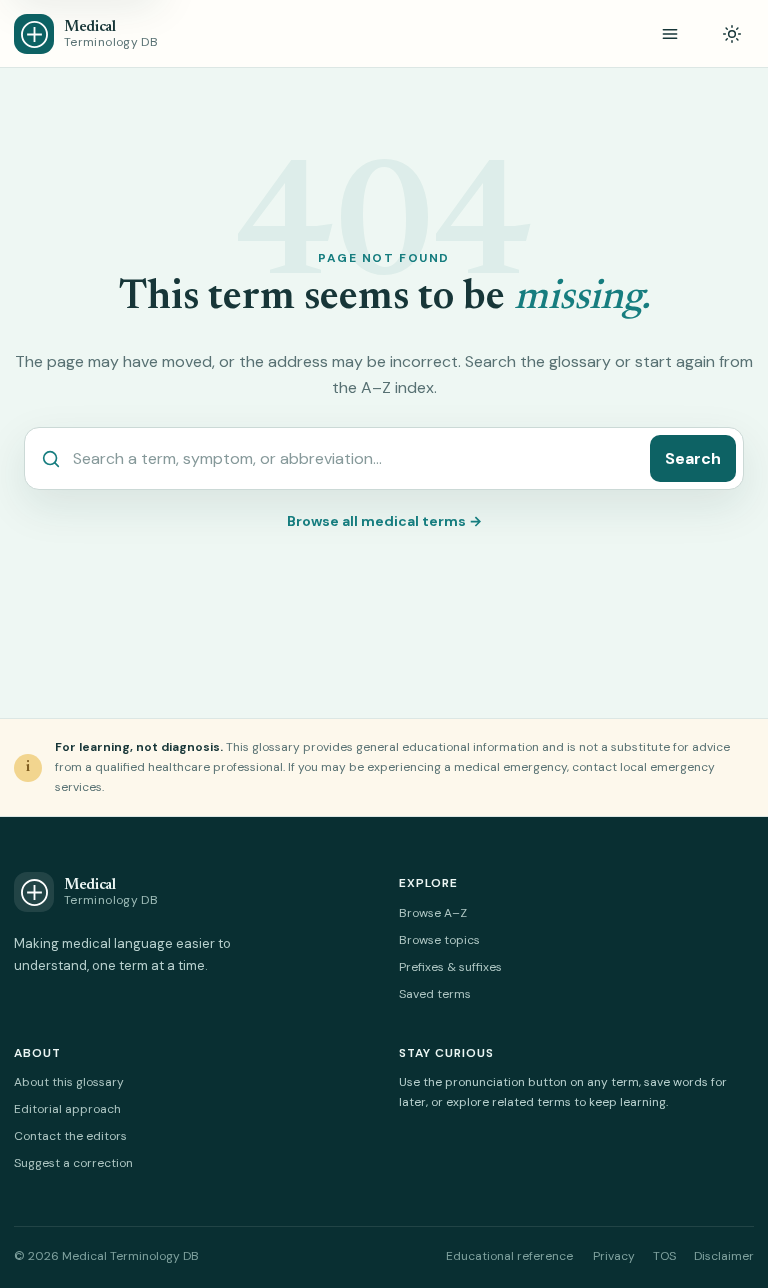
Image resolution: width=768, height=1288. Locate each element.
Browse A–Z (433, 913)
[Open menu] (670, 34)
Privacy (614, 1256)
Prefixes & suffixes (450, 967)
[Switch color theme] (732, 34)
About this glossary (69, 1082)
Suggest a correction (73, 1163)
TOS (664, 1256)
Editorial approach (67, 1109)
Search (693, 458)
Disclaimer (724, 1256)
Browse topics (439, 940)
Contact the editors (70, 1136)
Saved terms (435, 994)
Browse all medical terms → (384, 521)
